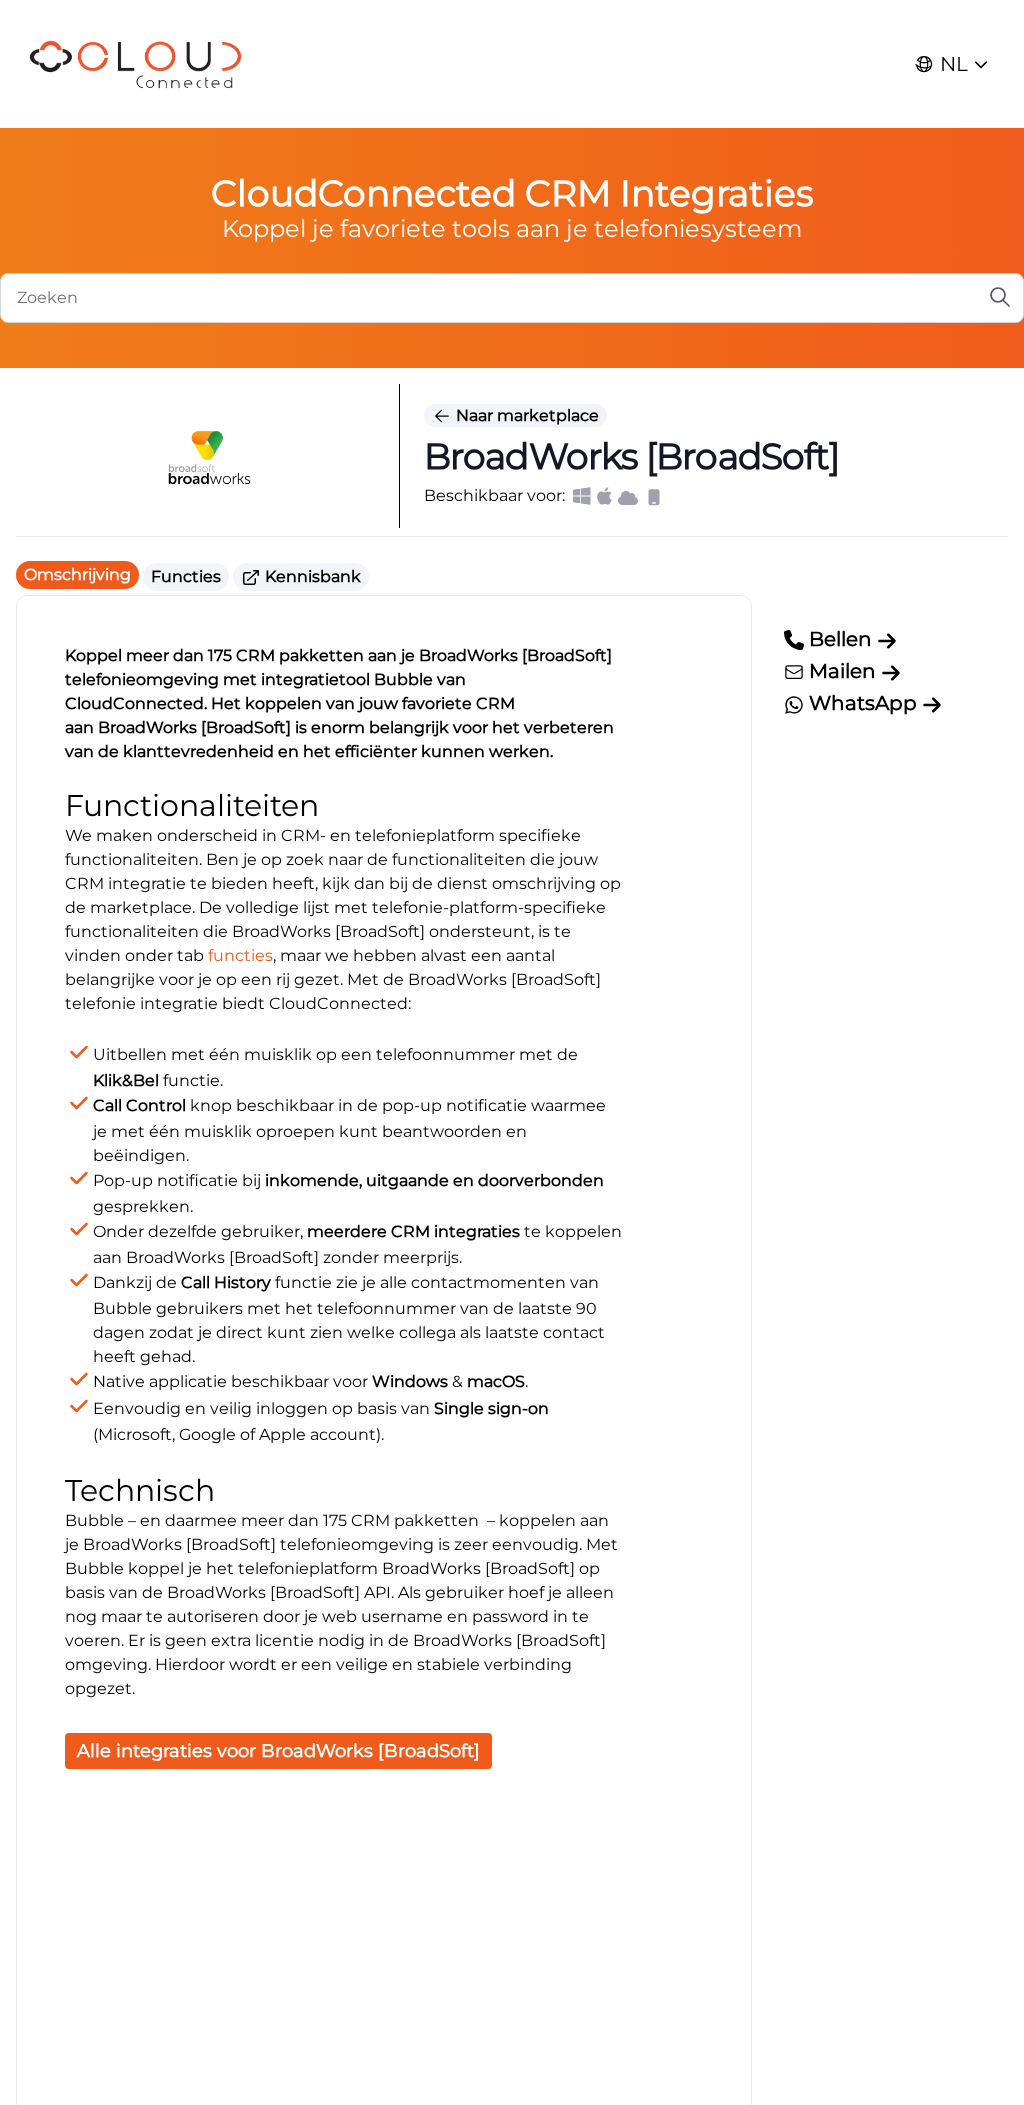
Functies (186, 576)
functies (240, 955)
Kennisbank (311, 576)
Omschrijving (77, 574)
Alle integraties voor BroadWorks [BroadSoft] (278, 1751)
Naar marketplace (525, 415)
